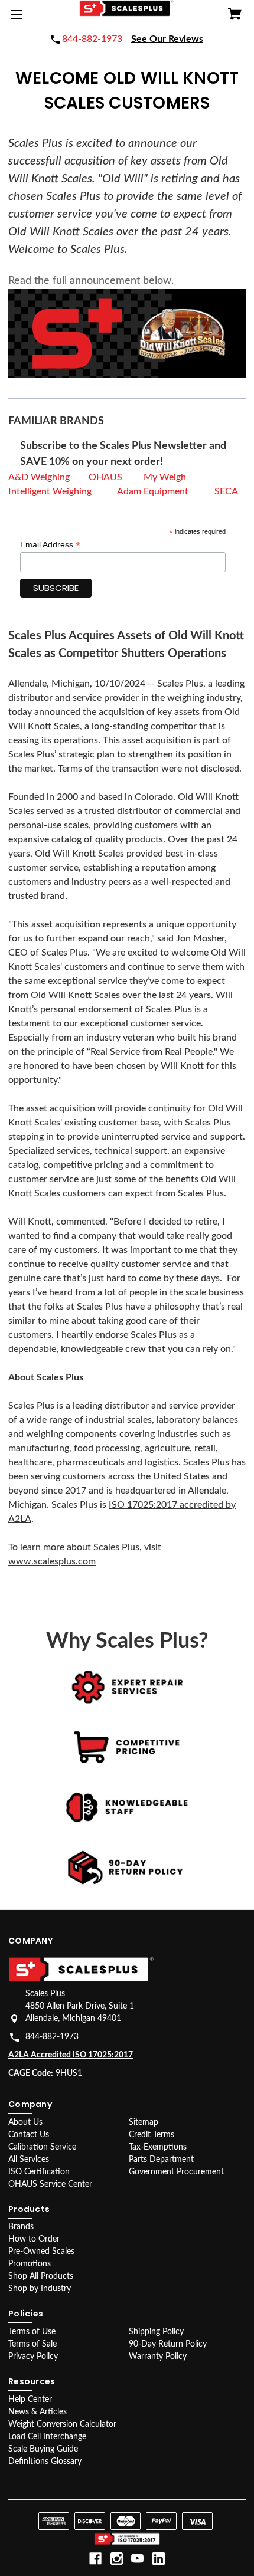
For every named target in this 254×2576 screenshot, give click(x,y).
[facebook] (95, 2559)
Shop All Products (41, 2276)
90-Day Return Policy (168, 2344)
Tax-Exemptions (158, 2147)
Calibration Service (42, 2147)
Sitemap (144, 2122)
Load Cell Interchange (47, 2437)
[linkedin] (159, 2559)
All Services (29, 2160)
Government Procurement (176, 2172)
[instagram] (117, 2559)
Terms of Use (32, 2332)
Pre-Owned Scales (41, 2252)
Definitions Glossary (45, 2462)
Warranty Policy (158, 2357)
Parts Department (161, 2160)
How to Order (34, 2239)
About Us (25, 2122)
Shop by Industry (40, 2289)
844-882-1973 (52, 2037)
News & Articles (38, 2412)
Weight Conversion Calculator (62, 2424)
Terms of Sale (32, 2344)
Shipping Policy (156, 2332)
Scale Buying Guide (43, 2449)
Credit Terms (152, 2135)
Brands (21, 2227)
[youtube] (137, 2559)
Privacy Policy (33, 2357)
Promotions (30, 2264)
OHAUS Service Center (50, 2184)
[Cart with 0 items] (235, 16)
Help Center (30, 2400)
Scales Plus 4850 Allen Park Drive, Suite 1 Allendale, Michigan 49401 (80, 2006)
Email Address (50, 545)
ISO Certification (39, 2172)
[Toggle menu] (19, 19)
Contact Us (29, 2135)
